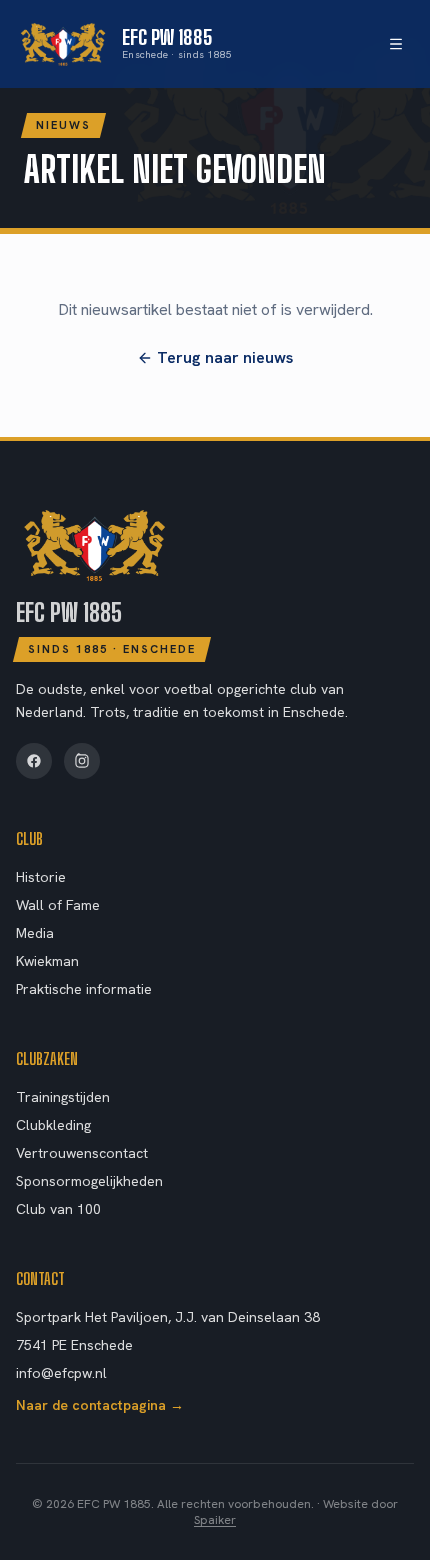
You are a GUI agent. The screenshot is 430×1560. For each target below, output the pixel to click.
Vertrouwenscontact (82, 1153)
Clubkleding (53, 1125)
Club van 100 (58, 1209)
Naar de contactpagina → (100, 1405)
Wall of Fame (58, 905)
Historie (41, 877)
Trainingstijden (63, 1097)
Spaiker (215, 1520)
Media (35, 933)
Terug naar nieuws (225, 357)
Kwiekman (47, 961)
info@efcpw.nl (61, 1373)
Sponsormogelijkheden (89, 1181)
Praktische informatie (84, 989)
